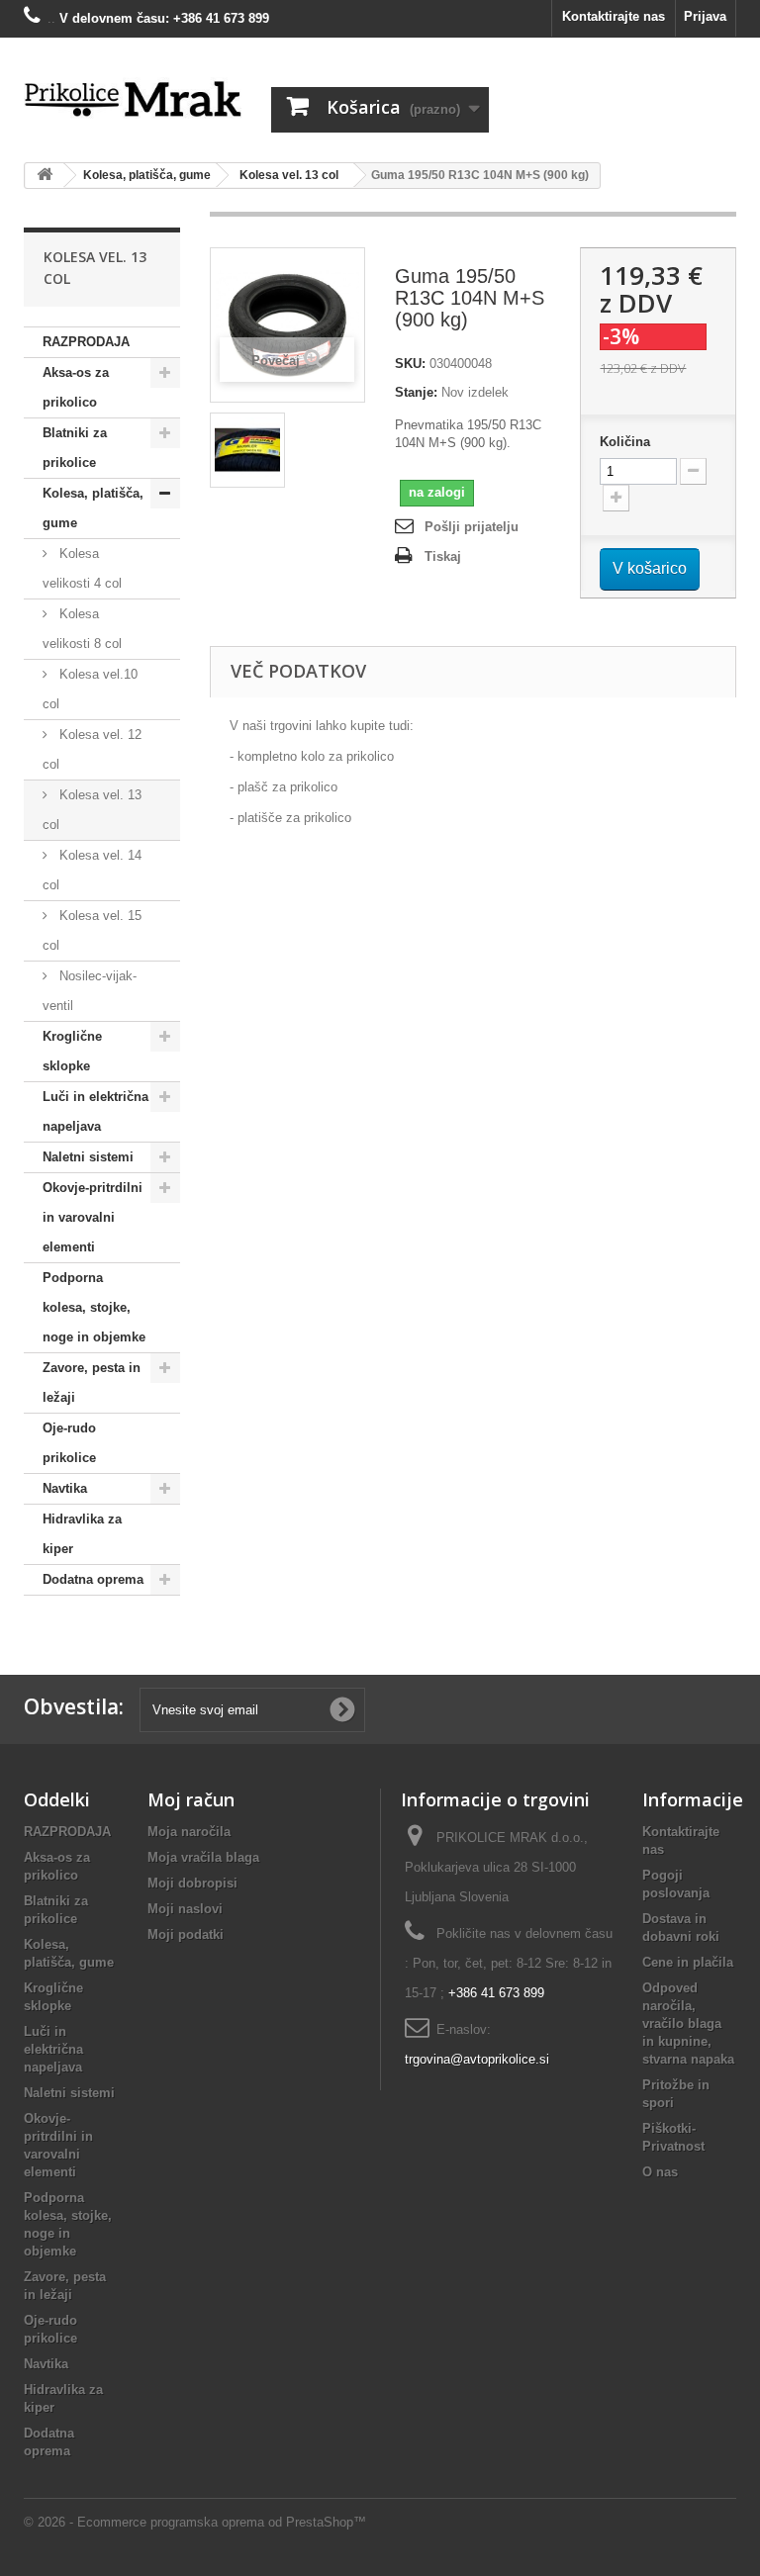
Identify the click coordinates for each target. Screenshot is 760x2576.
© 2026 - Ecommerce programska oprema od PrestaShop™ (195, 2522)
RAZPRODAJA (86, 342)
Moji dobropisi (192, 1883)
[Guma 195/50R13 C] (247, 450)
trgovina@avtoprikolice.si (477, 2059)
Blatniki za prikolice (75, 448)
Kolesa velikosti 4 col (82, 568)
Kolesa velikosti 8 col (82, 629)
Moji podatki (186, 1934)
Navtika (65, 1488)
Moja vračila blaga (203, 1857)
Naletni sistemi (88, 1157)
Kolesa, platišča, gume (93, 508)
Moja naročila (189, 1832)
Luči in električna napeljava (95, 1111)
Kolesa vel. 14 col (92, 870)
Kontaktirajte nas (614, 16)
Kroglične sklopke (72, 1051)
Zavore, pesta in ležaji (92, 1382)
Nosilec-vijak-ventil (90, 991)
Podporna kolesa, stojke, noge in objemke (94, 1307)
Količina (625, 442)
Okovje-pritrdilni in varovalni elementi (93, 1217)
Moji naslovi (185, 1909)
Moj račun (191, 1799)
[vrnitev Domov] (45, 176)
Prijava (705, 16)
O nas (660, 2172)
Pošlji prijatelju (472, 527)
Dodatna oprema (93, 1579)
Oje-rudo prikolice (69, 1443)
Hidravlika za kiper (82, 1534)
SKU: (410, 364)
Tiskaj (443, 556)
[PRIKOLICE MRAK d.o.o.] (133, 100)
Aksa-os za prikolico (76, 387)
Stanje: (416, 392)
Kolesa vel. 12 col (92, 749)
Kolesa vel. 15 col (92, 930)
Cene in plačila (688, 1962)
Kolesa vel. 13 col (92, 810)
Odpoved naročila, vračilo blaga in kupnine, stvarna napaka (688, 2024)
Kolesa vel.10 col (90, 689)
